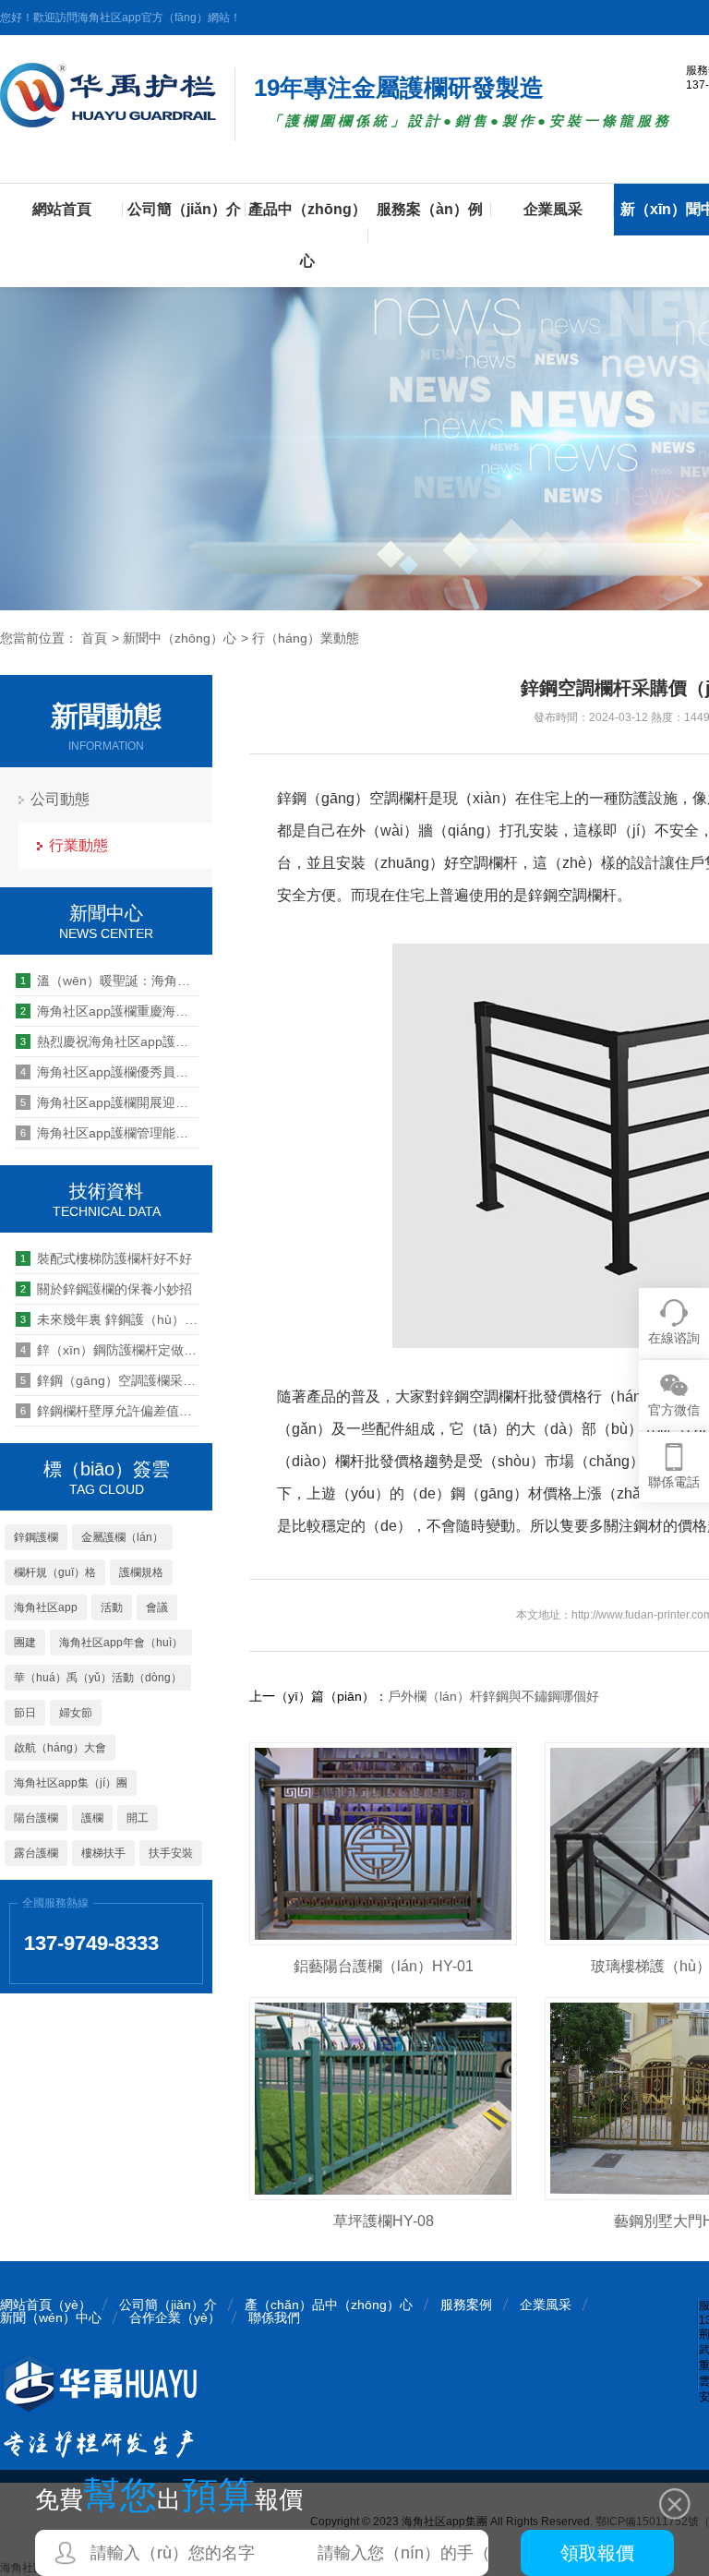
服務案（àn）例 (430, 209)
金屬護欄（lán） (122, 1537)
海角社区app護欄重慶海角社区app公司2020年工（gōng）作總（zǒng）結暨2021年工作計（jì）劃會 (109, 1011)
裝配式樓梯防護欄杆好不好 (106, 1258)
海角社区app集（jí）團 (71, 1783)
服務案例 (466, 2305)
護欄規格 (141, 1572)
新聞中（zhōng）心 (180, 638)
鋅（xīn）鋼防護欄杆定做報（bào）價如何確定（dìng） (109, 1350)
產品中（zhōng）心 (307, 235)
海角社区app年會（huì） (121, 1643)
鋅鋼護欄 (36, 1537)
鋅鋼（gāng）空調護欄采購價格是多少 (109, 1380)
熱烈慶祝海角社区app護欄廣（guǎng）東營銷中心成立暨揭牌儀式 (109, 1041)
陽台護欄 (36, 1818)
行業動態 (78, 845)
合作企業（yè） (175, 2317)
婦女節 (76, 1713)
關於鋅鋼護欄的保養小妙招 (106, 1289)
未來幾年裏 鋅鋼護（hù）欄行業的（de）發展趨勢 (109, 1319)
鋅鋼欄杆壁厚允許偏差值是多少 (109, 1411)
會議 (157, 1607)
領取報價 (597, 2553)
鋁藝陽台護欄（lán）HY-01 (384, 1966)
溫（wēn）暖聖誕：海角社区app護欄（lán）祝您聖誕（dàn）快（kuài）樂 (109, 981)
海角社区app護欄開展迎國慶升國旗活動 (109, 1102)
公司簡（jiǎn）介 (184, 209)
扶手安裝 (171, 1853)
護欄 (92, 1818)
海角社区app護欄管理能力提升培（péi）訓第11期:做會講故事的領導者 (109, 1133)
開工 (138, 1818)
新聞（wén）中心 (51, 2317)
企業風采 (553, 209)
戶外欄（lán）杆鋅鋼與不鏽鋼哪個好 (493, 1696)
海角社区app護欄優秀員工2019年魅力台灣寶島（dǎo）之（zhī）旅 (109, 1072)
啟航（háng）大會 (60, 1748)
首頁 (94, 638)
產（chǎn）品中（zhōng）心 (329, 2305)
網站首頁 (62, 209)
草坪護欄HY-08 (384, 2221)
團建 (25, 1643)
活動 (112, 1607)
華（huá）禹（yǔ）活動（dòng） (98, 1678)
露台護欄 (36, 1853)
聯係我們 (274, 2317)
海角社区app (46, 1607)
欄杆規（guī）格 (55, 1572)
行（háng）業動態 (306, 638)
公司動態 (60, 799)
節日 (25, 1713)
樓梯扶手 (103, 1853)
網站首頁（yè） (46, 2305)
